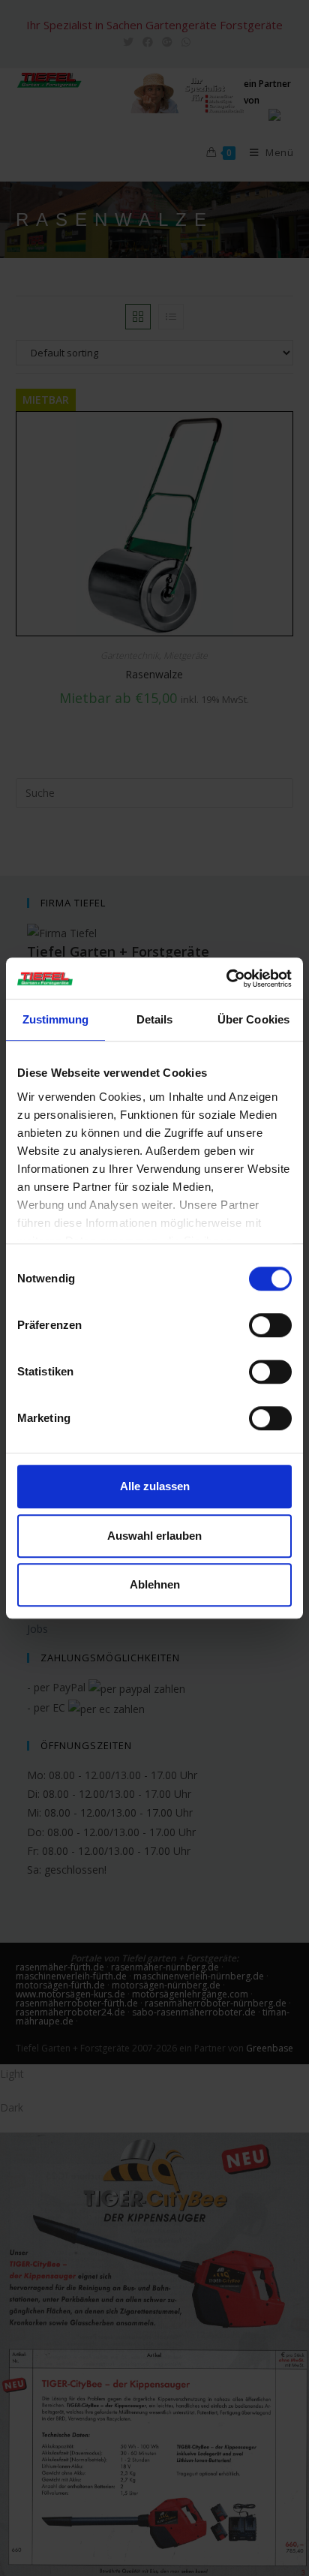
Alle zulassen (155, 1486)
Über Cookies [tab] (253, 1019)
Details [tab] (155, 1019)
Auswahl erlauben (154, 1536)
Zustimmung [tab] (56, 1019)
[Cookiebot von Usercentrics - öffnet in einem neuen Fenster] (226, 978)
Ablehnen (155, 1584)
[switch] (270, 1325)
